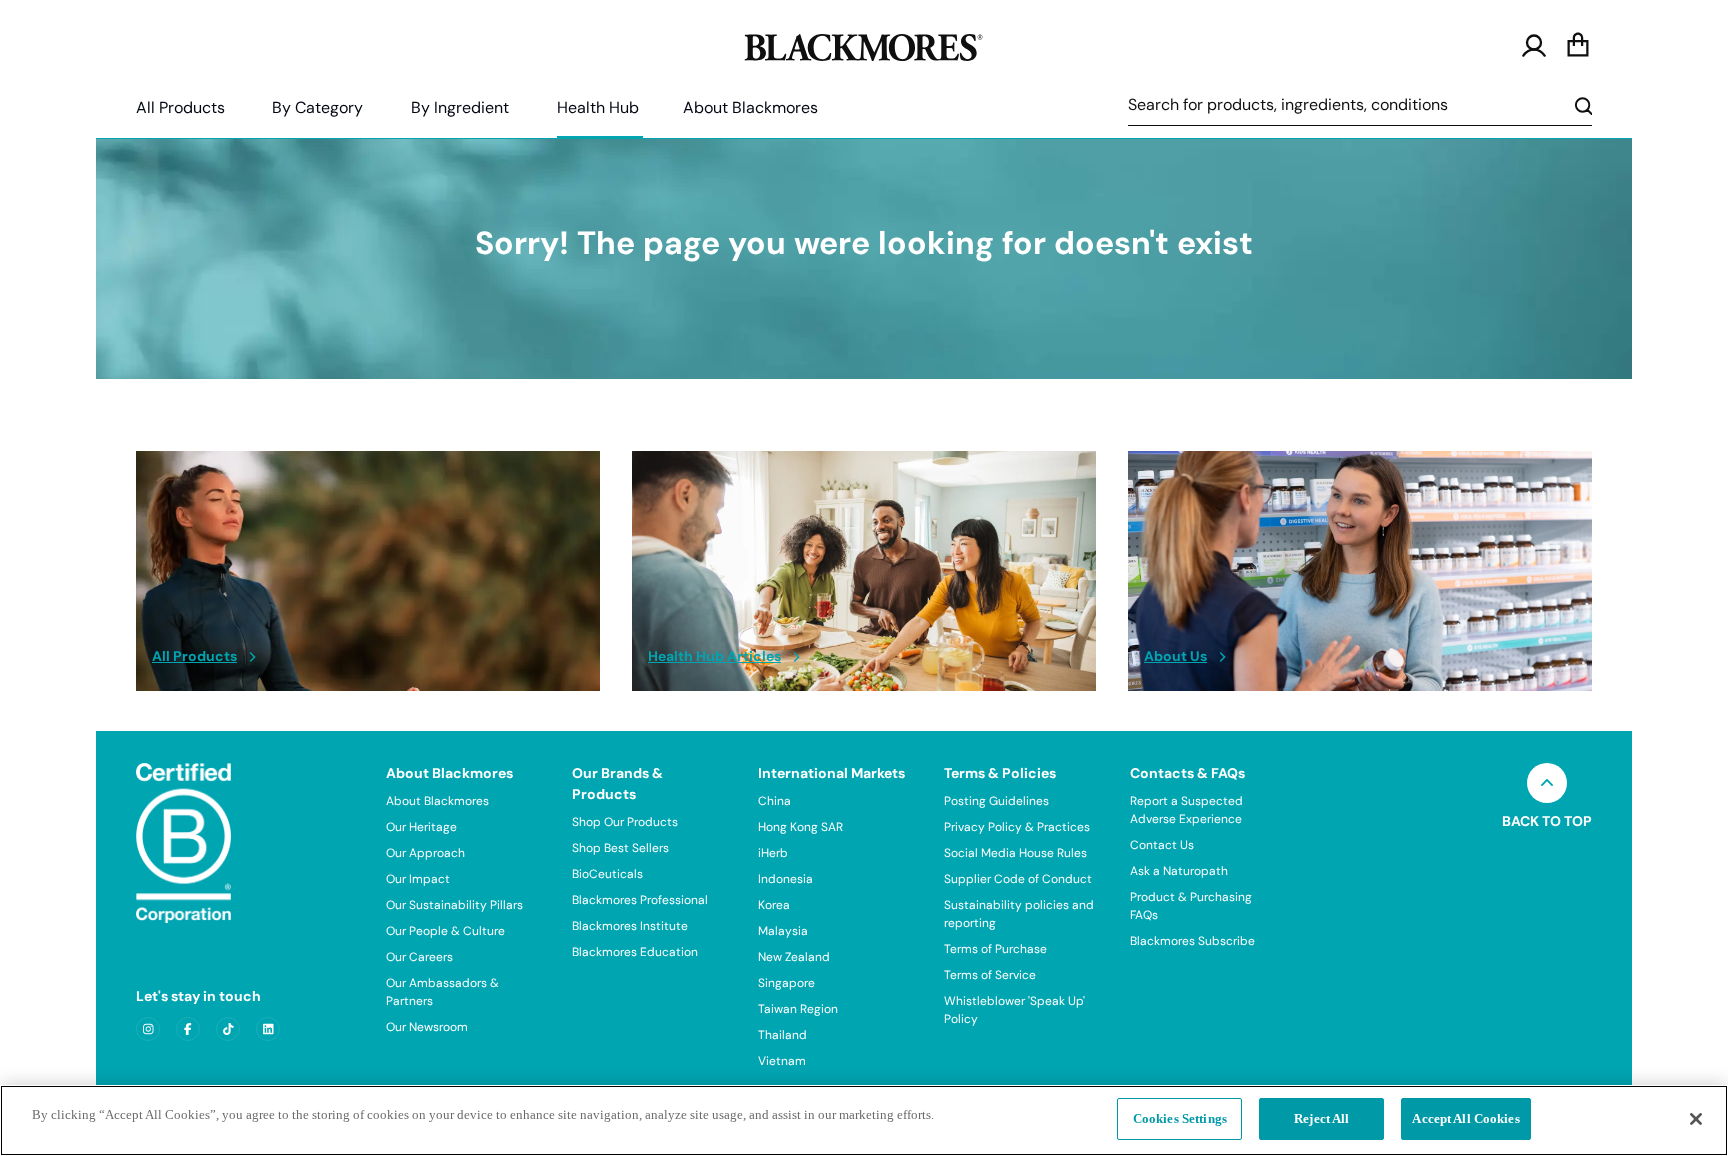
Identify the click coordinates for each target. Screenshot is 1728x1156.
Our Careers (419, 957)
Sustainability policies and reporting (1019, 914)
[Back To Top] (1547, 783)
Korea (774, 905)
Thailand (782, 1035)
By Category (317, 107)
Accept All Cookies (1465, 1118)
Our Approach (425, 853)
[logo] (864, 44)
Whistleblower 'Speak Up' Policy (1014, 1010)
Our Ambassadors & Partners (442, 992)
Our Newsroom (427, 1027)
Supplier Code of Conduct (1018, 879)
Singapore (786, 983)
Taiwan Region (798, 1009)
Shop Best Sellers (620, 848)
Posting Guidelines (996, 801)
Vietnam (782, 1061)
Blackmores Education (635, 952)
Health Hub (598, 107)
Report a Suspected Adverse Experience (1186, 810)
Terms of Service (990, 975)
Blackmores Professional (640, 900)
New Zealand (794, 957)
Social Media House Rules (1015, 853)
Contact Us (1162, 845)
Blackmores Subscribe (1192, 941)
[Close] (1696, 1119)
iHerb (773, 853)
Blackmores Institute (630, 926)
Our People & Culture (445, 931)
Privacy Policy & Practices (1017, 827)
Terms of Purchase (995, 949)
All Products (180, 107)
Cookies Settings (1180, 1118)
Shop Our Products (625, 822)
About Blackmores (750, 107)
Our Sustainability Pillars (454, 905)
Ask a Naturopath (1179, 871)
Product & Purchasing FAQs (1191, 906)
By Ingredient (460, 107)
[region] (864, 1120)
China (774, 801)
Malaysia (783, 931)
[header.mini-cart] (1578, 46)
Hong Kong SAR (800, 827)
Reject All (1321, 1118)
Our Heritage (421, 827)
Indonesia (785, 879)
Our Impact (418, 879)
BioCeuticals (607, 874)
